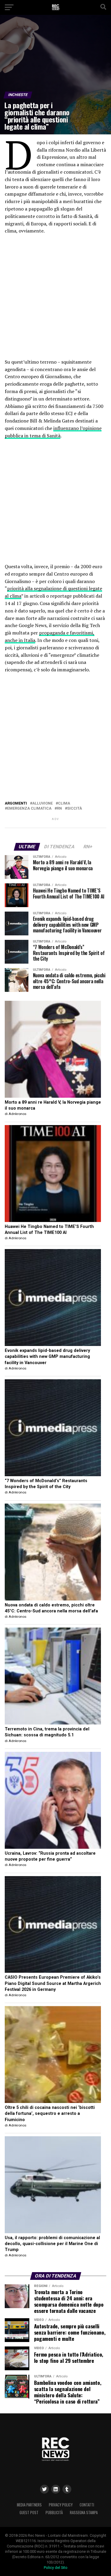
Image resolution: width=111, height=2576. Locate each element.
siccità (75, 809)
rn (59, 809)
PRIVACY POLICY (61, 2505)
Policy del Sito (56, 2568)
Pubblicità (54, 2513)
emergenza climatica (29, 809)
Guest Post (29, 2513)
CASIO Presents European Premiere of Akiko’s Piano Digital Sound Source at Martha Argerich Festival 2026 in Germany (53, 1983)
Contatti (87, 2505)
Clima (64, 804)
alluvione (42, 804)
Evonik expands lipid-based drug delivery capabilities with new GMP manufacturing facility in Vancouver (47, 1357)
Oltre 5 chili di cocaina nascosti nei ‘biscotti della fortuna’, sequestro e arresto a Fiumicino (50, 2114)
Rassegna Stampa (84, 2513)
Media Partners (29, 2505)
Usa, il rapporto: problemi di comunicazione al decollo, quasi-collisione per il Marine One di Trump (52, 2244)
